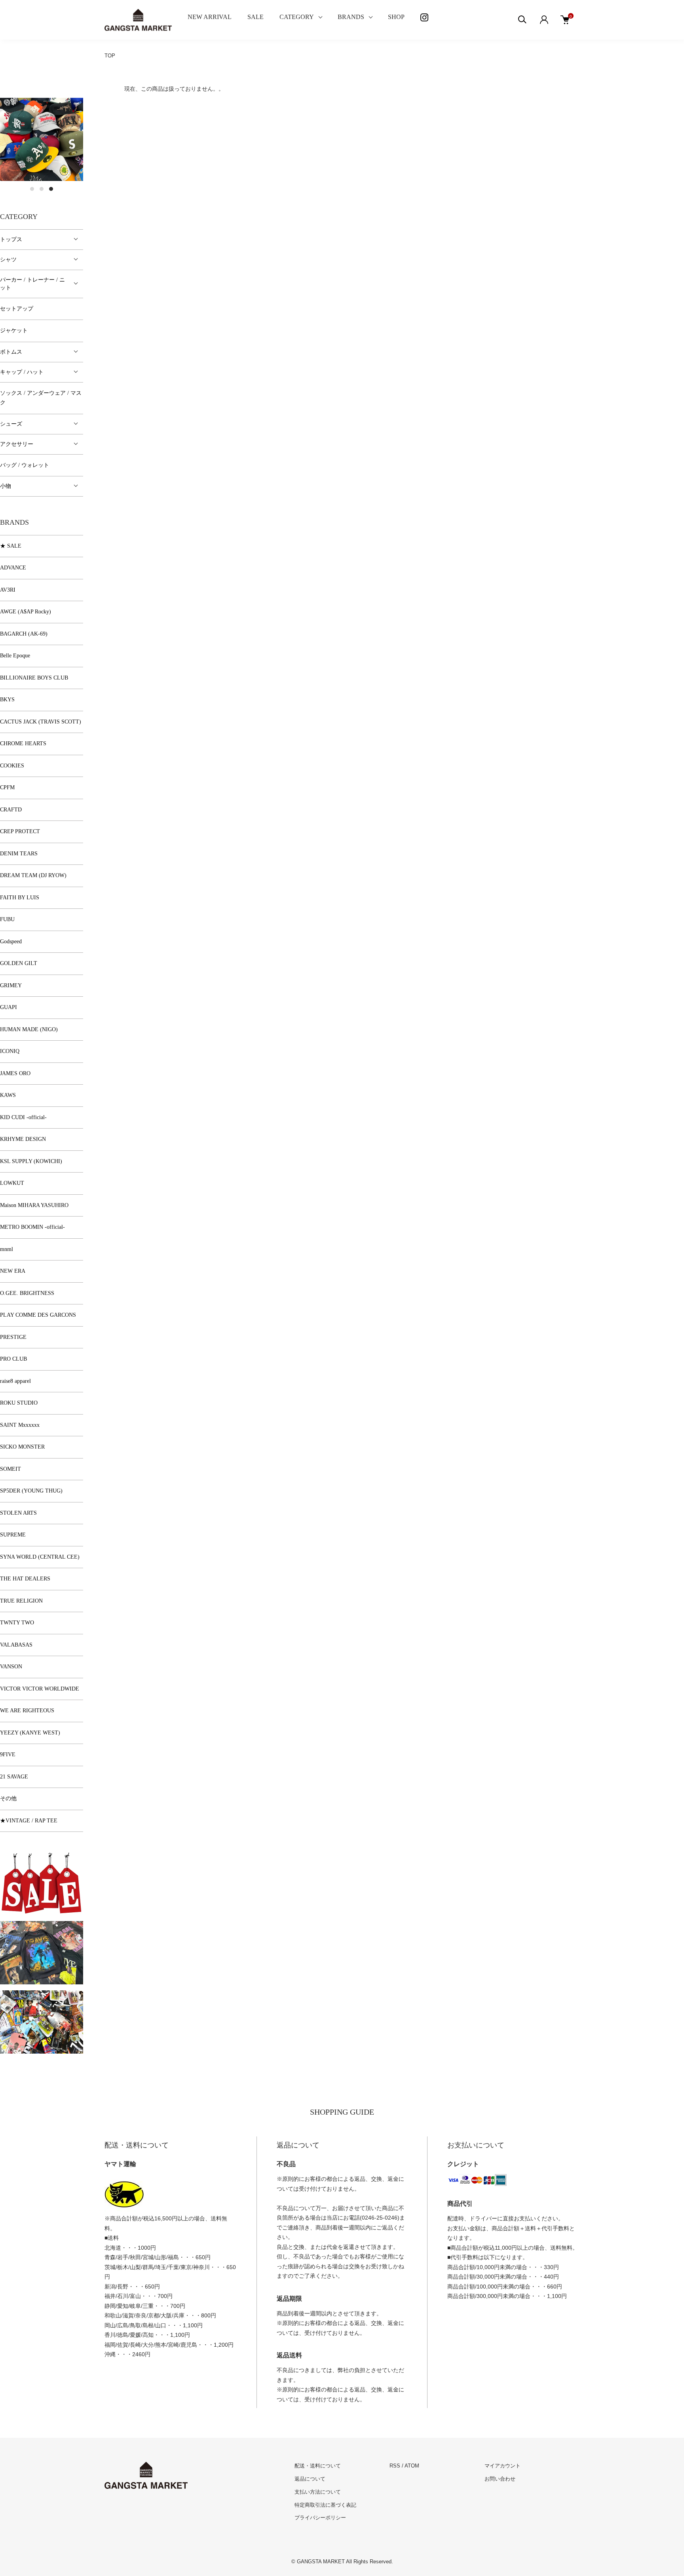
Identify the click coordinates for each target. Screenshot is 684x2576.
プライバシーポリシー (320, 2518)
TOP (110, 56)
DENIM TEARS (19, 854)
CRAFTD (11, 810)
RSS (395, 2466)
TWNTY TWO (17, 1623)
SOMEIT (10, 1469)
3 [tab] (51, 189)
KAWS (8, 1095)
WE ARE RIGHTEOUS (27, 1711)
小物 (6, 486)
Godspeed (11, 941)
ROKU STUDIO (19, 1403)
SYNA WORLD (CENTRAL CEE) (40, 1557)
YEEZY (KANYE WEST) (30, 1733)
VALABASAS (16, 1645)
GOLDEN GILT (19, 963)
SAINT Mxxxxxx (20, 1425)
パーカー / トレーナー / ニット (32, 284)
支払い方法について (318, 2492)
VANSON (11, 1667)
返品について (310, 2479)
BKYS (7, 700)
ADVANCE (13, 568)
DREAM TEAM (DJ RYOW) (33, 875)
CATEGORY (297, 17)
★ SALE (11, 546)
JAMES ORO (15, 1073)
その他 (8, 1798)
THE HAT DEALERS (25, 1579)
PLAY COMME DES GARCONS (38, 1315)
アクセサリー (17, 444)
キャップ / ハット (22, 372)
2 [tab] (42, 189)
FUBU (7, 919)
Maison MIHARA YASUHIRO (34, 1205)
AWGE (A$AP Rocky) (26, 612)
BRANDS (351, 17)
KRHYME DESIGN (23, 1139)
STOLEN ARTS (18, 1513)
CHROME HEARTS (23, 743)
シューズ (11, 424)
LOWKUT (12, 1183)
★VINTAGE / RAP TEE (29, 1821)
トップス (11, 239)
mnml (7, 1249)
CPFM (7, 787)
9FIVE (8, 1754)
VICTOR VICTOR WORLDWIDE (40, 1689)
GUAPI (9, 1007)
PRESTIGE (13, 1337)
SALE (256, 17)
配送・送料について (318, 2466)
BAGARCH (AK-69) (24, 634)
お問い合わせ (500, 2479)
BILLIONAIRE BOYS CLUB (34, 678)
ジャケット (14, 330)
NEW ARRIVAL (210, 17)
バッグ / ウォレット (25, 465)
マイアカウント (503, 2466)
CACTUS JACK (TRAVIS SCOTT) (41, 722)
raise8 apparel (15, 1381)
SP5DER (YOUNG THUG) (31, 1491)
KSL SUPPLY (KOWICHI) (31, 1161)
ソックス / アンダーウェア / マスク (41, 398)
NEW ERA (13, 1271)
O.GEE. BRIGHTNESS (27, 1293)
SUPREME (13, 1535)
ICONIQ (10, 1051)
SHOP (396, 17)
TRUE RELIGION (21, 1601)
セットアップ (17, 309)
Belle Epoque (15, 656)
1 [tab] (32, 189)
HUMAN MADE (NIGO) (29, 1029)
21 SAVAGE (14, 1777)
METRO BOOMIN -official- (32, 1227)
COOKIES (12, 766)
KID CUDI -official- (23, 1117)
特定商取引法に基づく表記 (325, 2505)
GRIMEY (11, 985)
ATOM (412, 2466)
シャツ (8, 260)
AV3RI (8, 590)
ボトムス (11, 352)
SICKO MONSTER (22, 1447)
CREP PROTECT (20, 831)
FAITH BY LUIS (20, 898)
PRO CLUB (13, 1359)
